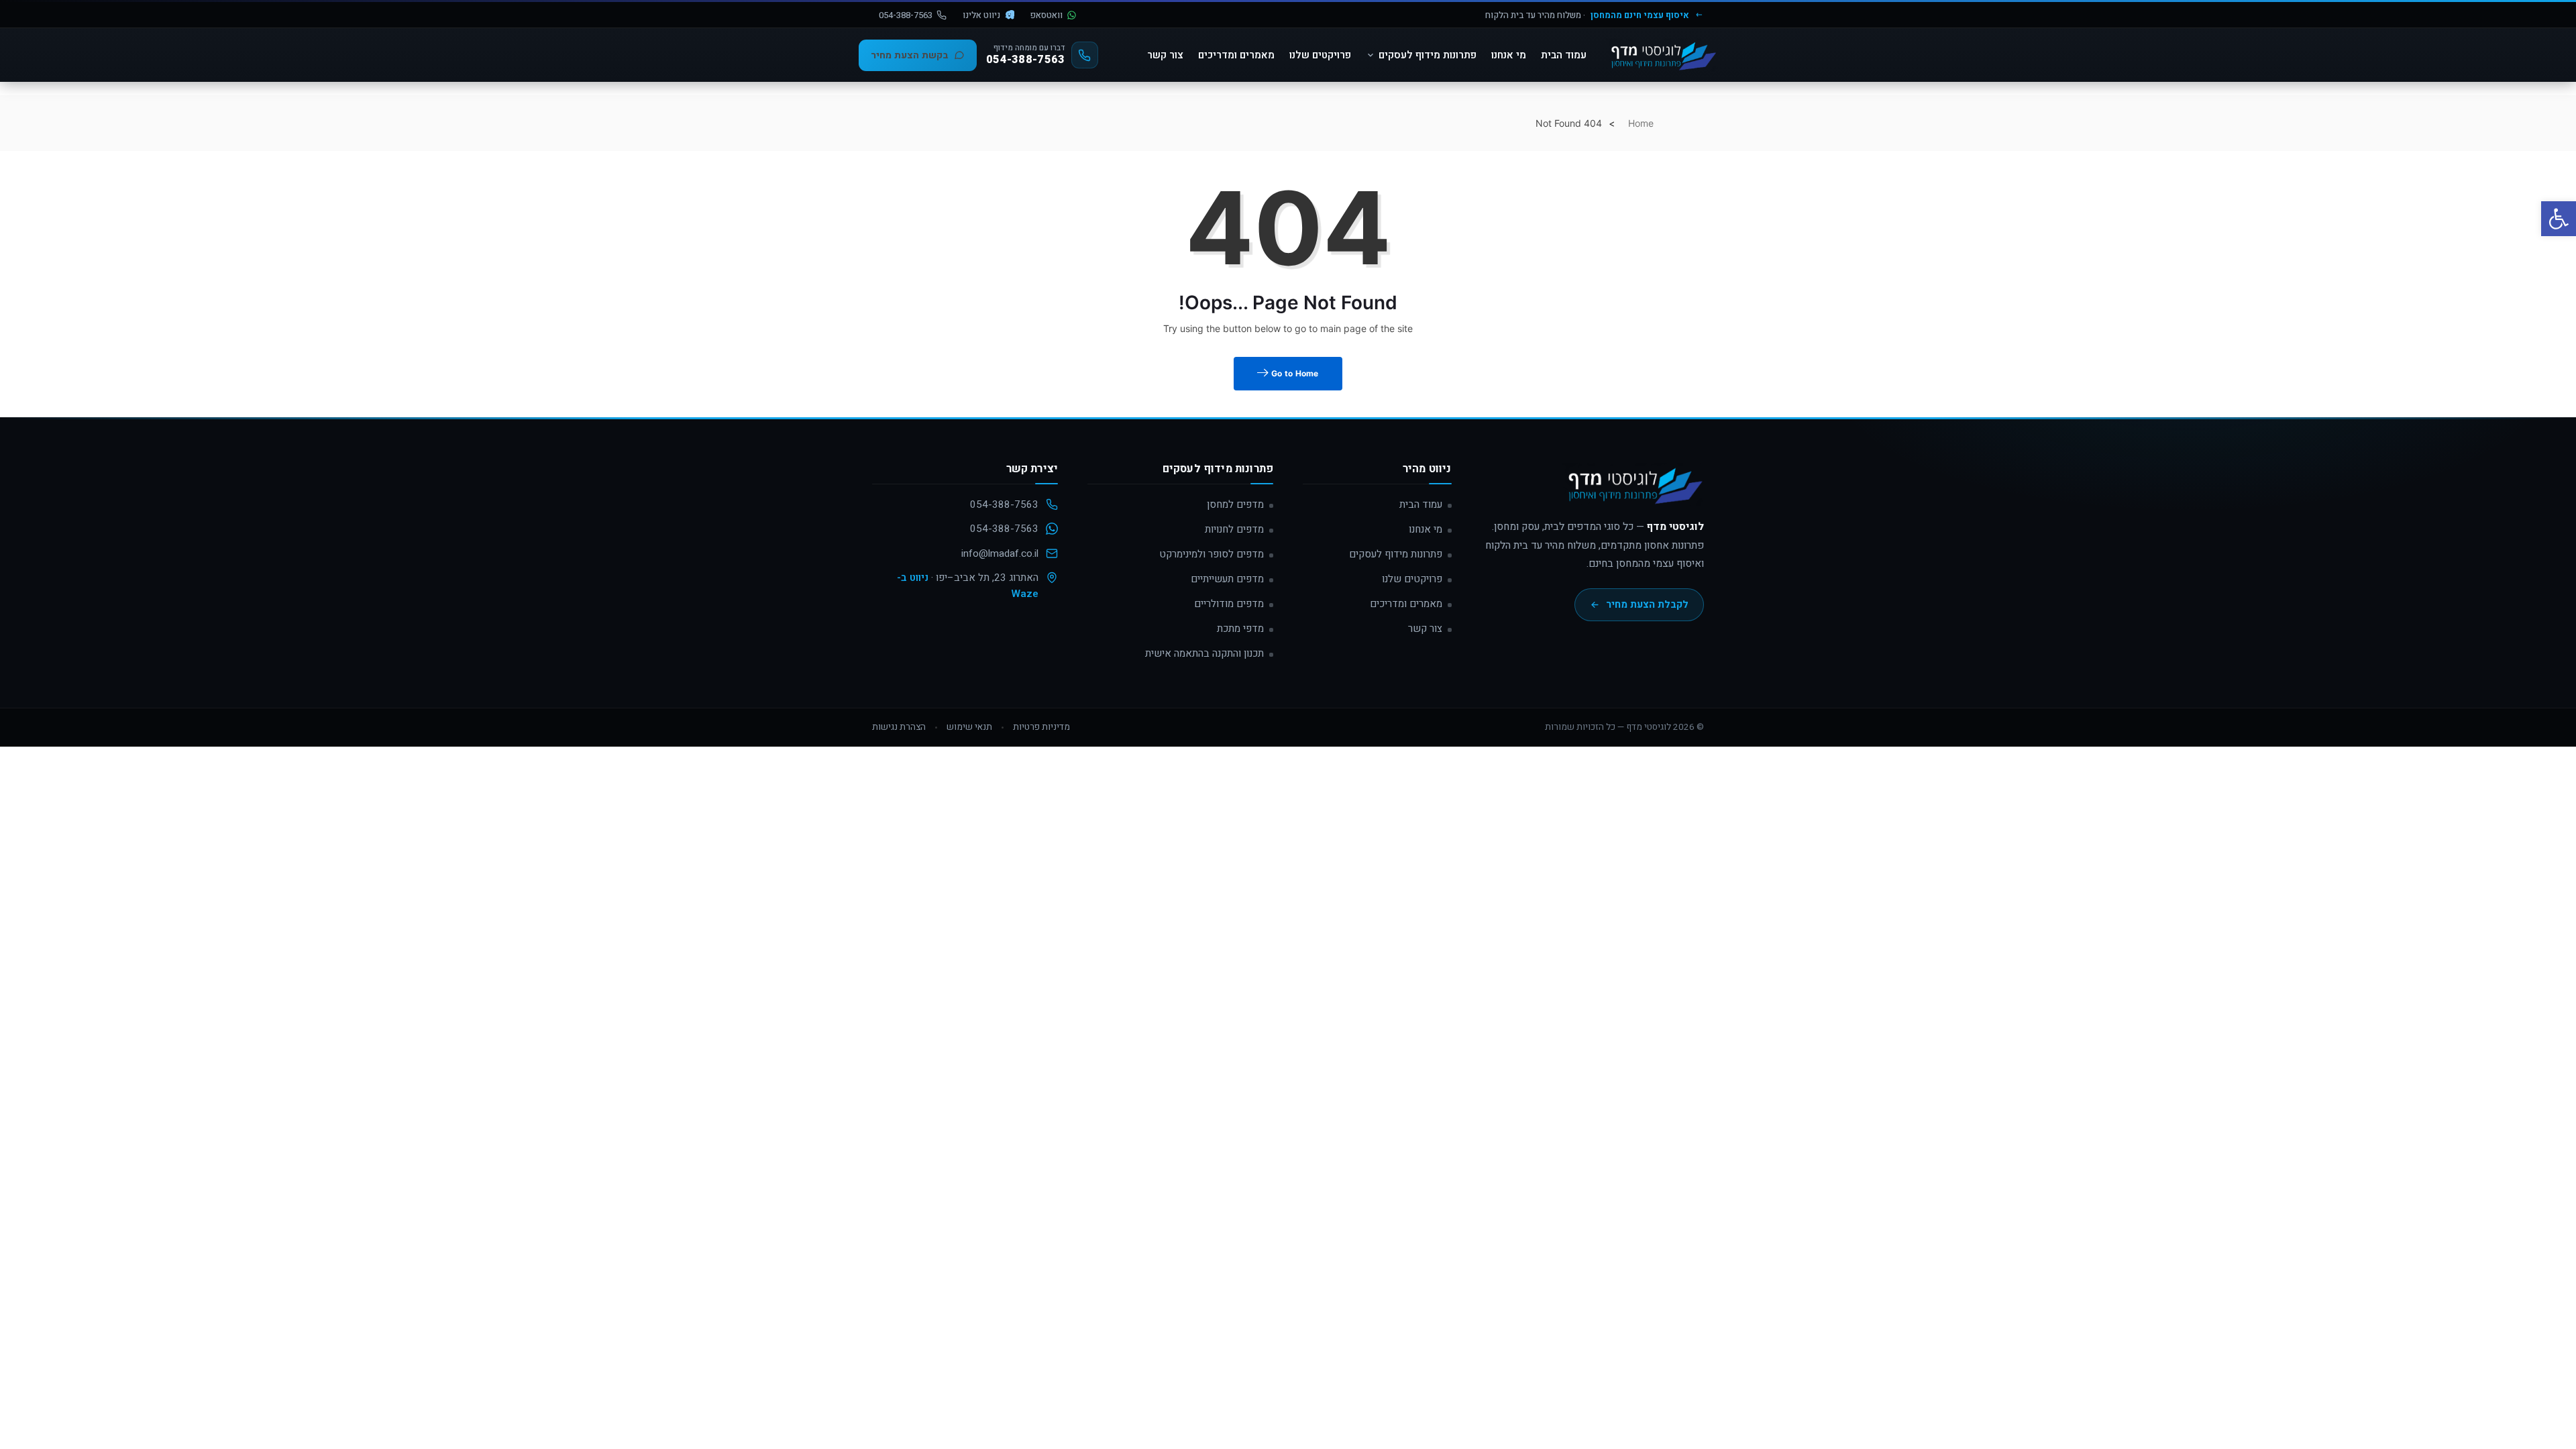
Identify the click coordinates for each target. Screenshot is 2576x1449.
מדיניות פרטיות (1041, 727)
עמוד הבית (1564, 55)
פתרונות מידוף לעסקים (1428, 55)
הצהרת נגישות (899, 727)
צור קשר (1165, 55)
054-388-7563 (906, 15)
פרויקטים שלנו (1320, 55)
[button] (2559, 219)
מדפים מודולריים (1229, 604)
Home (1641, 123)
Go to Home (1294, 373)
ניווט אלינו (981, 15)
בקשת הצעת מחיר (910, 55)
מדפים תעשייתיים (1227, 579)
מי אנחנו (1509, 55)
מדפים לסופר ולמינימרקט (1212, 554)
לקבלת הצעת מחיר (1647, 604)
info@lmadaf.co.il (1000, 553)
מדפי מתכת (1240, 629)
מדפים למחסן (1235, 504)
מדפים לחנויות (1234, 529)
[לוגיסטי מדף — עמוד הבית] (1633, 490)
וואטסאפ (1046, 15)
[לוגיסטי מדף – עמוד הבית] (1662, 55)
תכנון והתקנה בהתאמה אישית (1204, 653)
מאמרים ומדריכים (1236, 55)
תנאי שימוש (969, 727)
